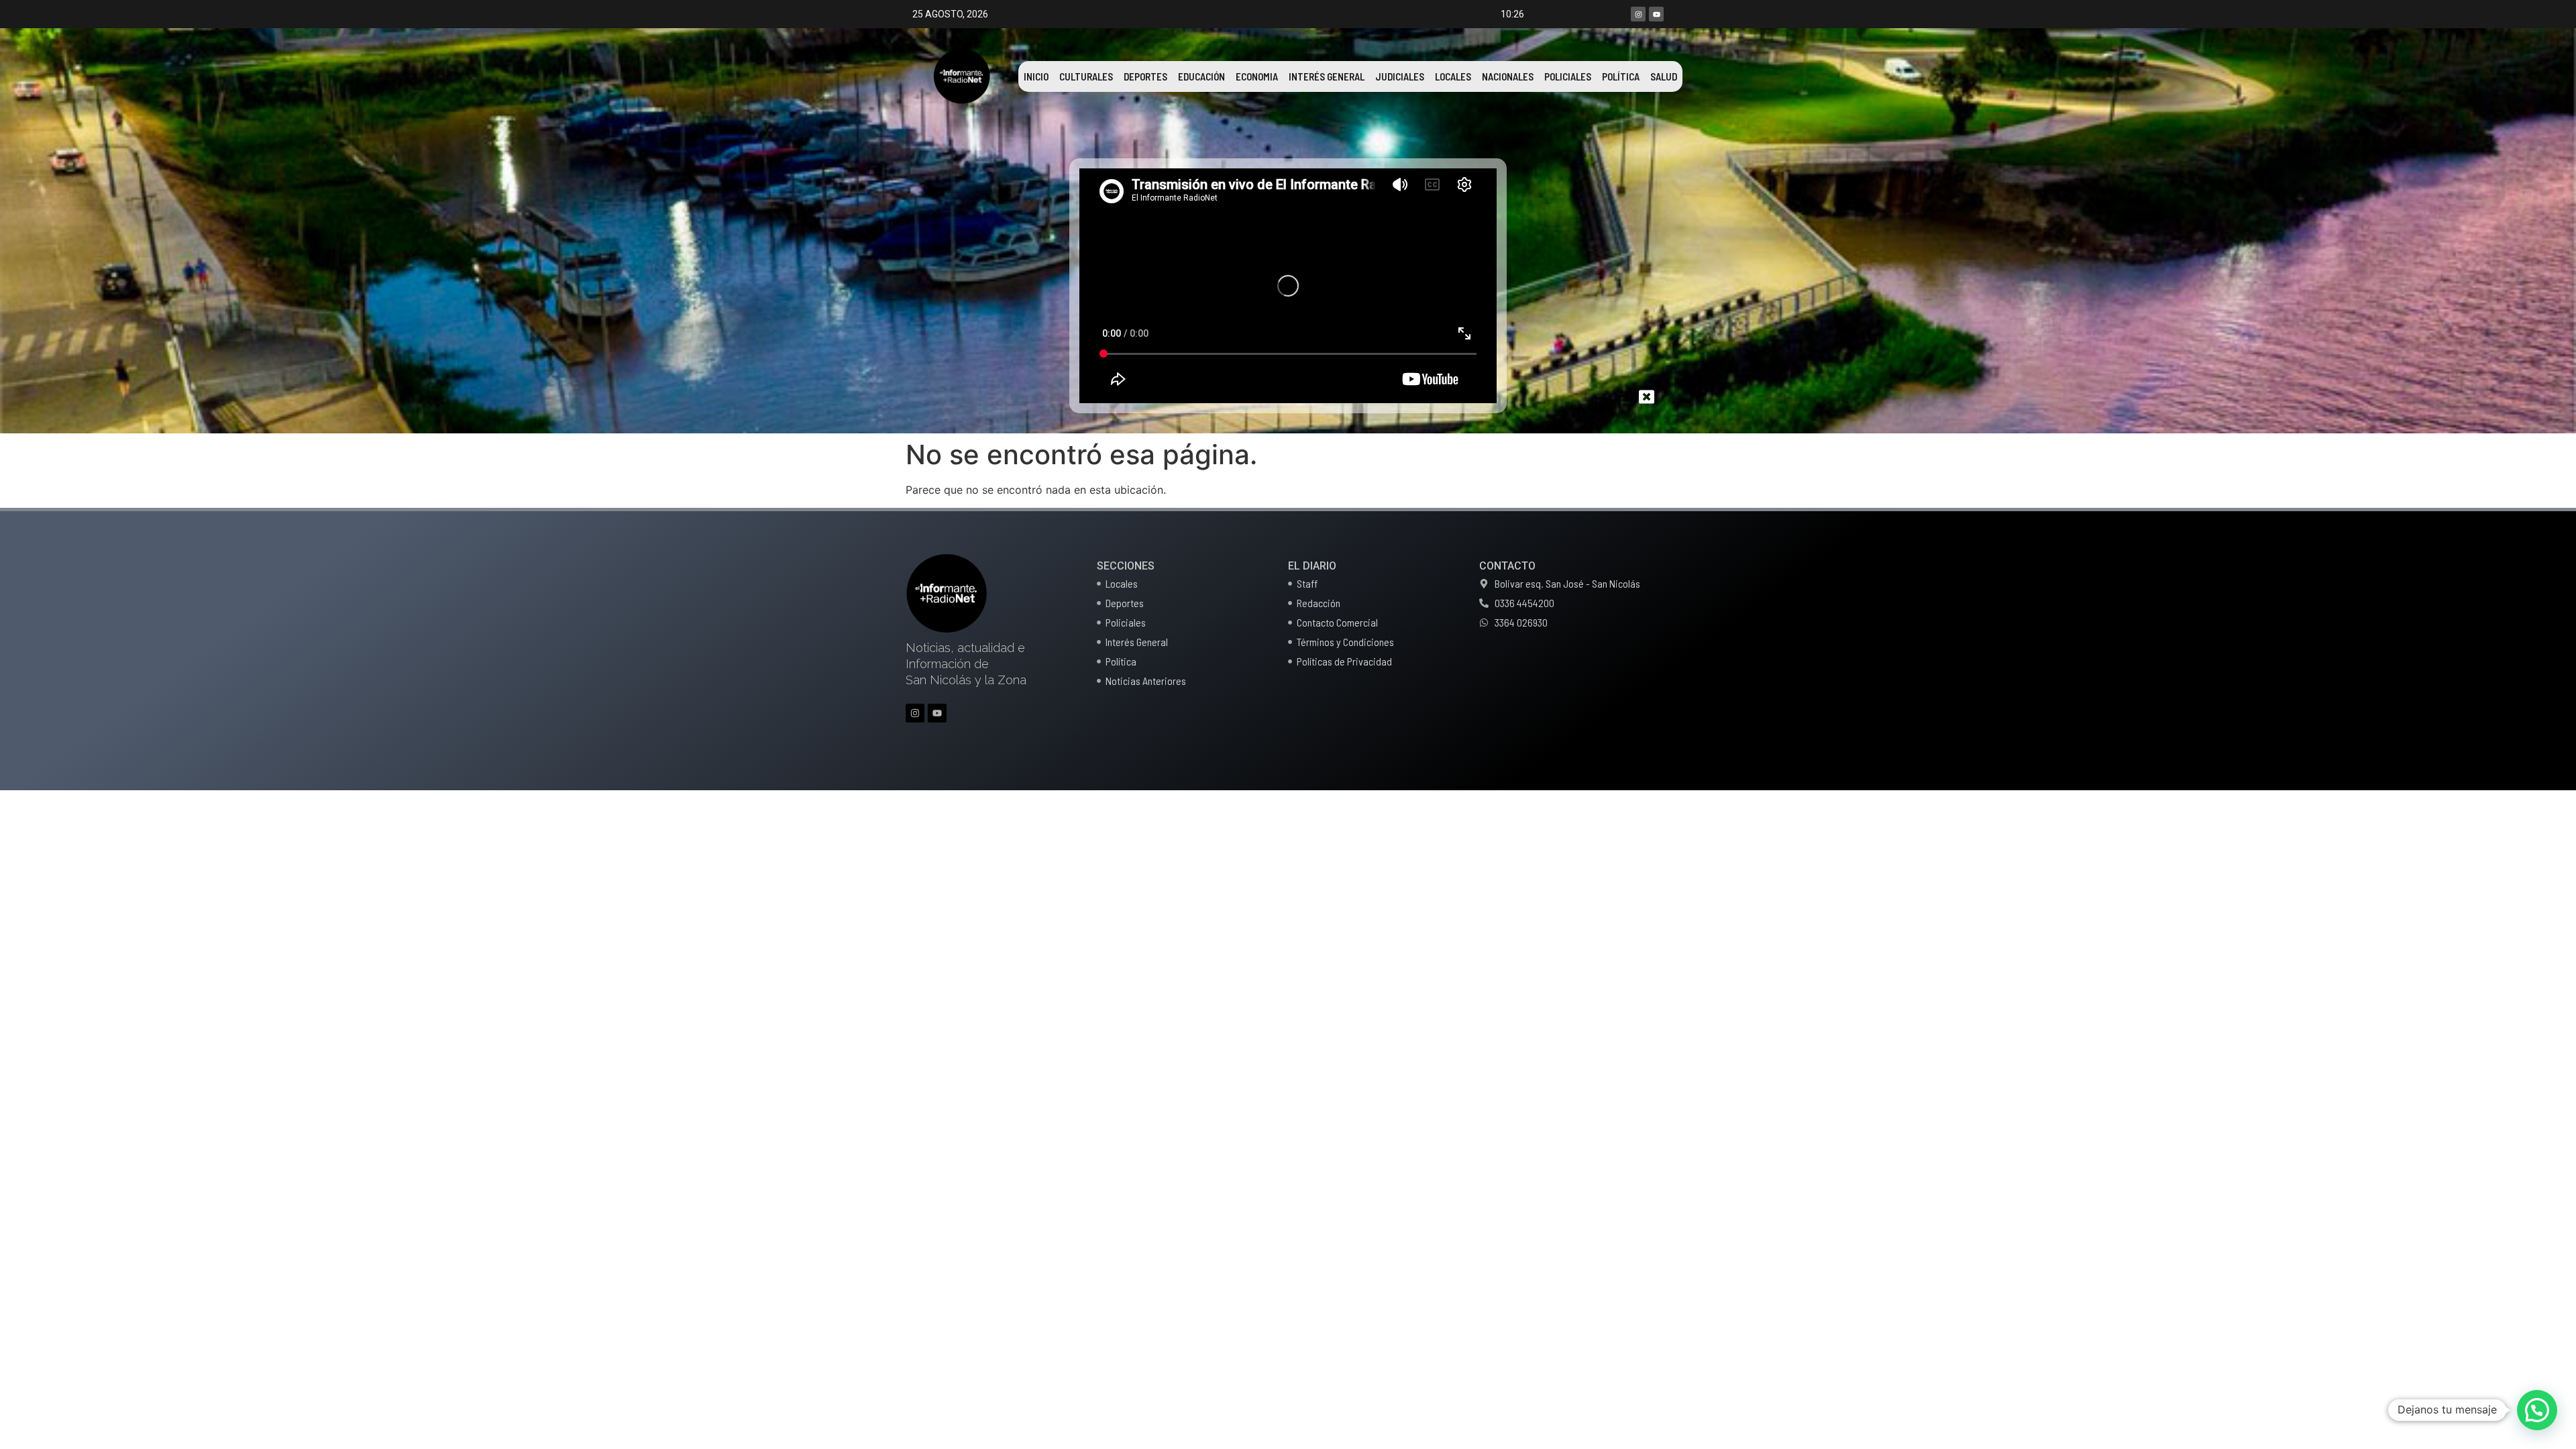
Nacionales (1508, 76)
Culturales (1086, 76)
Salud (1664, 76)
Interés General (1327, 76)
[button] (2537, 1410)
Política (1621, 76)
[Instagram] (1638, 14)
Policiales (1568, 76)
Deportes (1145, 76)
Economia (1257, 76)
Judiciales (1400, 76)
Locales (1453, 76)
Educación (1201, 76)
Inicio (1036, 76)
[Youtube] (1656, 14)
